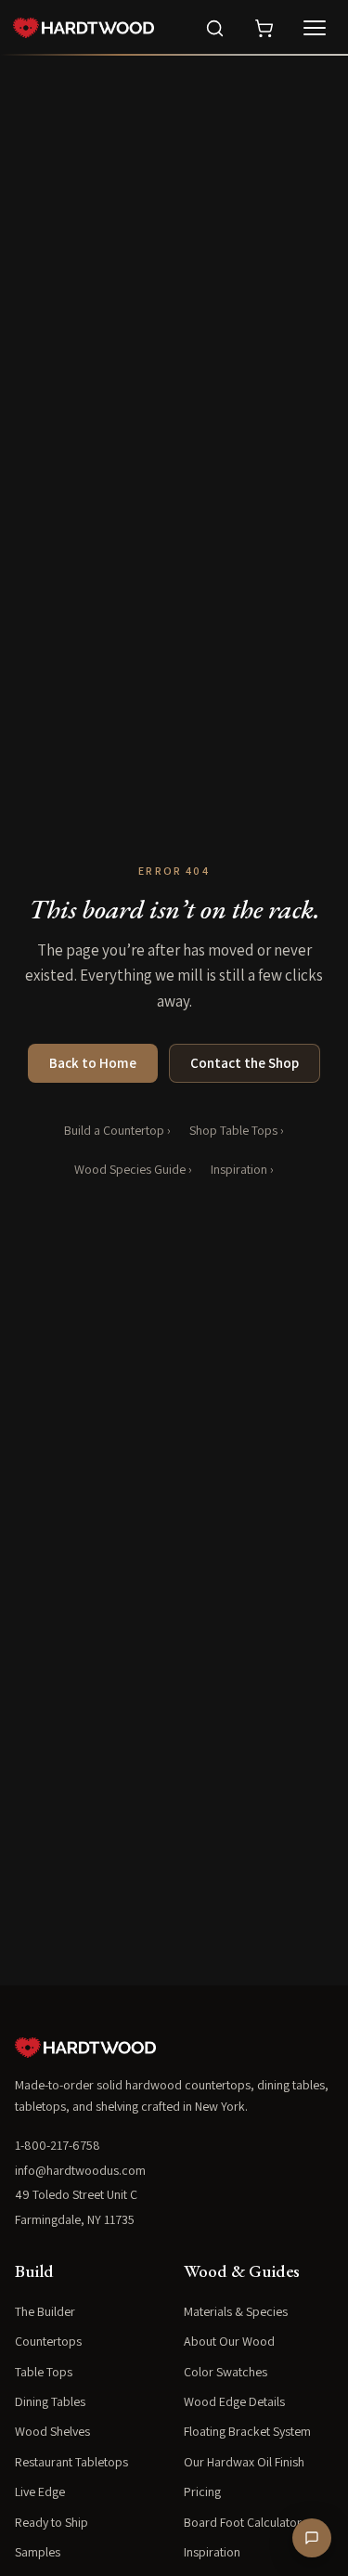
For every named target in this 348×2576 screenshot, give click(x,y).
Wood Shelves (52, 2431)
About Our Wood (229, 2341)
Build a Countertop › (117, 1130)
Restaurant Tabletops (71, 2462)
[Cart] (264, 28)
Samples (38, 2552)
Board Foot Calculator (243, 2522)
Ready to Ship (52, 2522)
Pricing (202, 2491)
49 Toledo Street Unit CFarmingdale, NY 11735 (76, 2207)
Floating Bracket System (247, 2431)
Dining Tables (50, 2401)
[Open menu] (315, 28)
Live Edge (40, 2491)
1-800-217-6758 (58, 2145)
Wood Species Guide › (133, 1169)
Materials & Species (236, 2311)
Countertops (48, 2341)
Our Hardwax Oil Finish (244, 2462)
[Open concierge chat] (312, 2538)
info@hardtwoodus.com (80, 2170)
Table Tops (44, 2372)
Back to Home (93, 1063)
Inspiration (212, 2552)
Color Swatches (226, 2372)
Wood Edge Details (234, 2401)
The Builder (45, 2311)
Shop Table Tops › (237, 1130)
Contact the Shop (245, 1063)
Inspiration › (242, 1169)
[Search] (215, 28)
